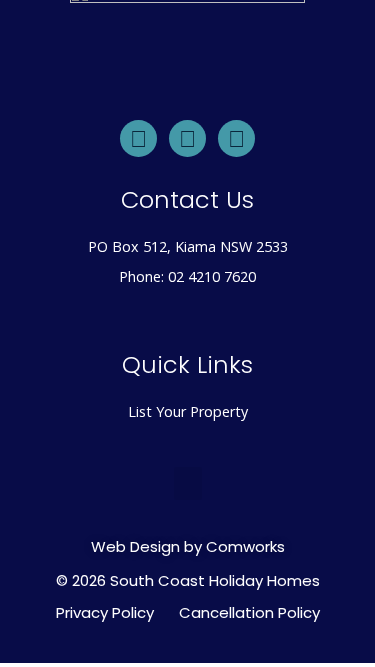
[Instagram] (187, 138)
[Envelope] (138, 138)
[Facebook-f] (236, 138)
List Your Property (188, 411)
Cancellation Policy (249, 613)
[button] (188, 483)
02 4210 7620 (212, 276)
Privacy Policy (105, 613)
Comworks (245, 546)
